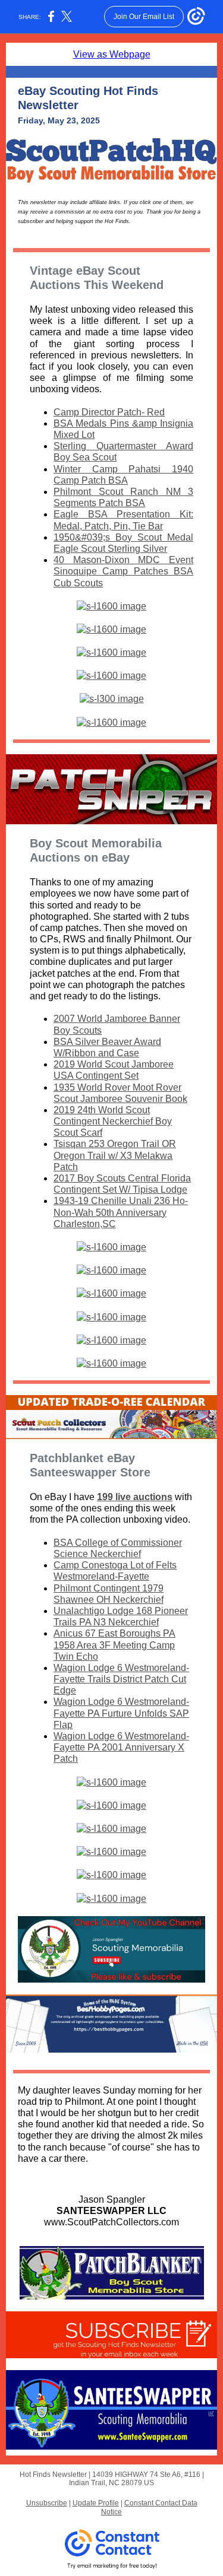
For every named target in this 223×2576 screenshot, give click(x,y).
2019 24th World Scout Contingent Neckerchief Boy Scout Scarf (113, 1121)
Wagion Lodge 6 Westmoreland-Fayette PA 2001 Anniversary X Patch (121, 1747)
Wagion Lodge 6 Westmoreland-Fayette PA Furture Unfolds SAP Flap (121, 1713)
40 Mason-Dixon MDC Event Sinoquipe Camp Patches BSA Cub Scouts (123, 571)
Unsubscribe (47, 2503)
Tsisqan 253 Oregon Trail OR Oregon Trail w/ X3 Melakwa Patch (115, 1155)
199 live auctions (135, 1497)
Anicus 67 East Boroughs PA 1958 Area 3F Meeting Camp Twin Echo (114, 1645)
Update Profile (96, 2503)
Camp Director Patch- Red (109, 412)
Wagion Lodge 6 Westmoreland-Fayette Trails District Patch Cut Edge (121, 1679)
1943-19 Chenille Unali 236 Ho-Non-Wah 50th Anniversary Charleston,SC (121, 1212)
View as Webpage (112, 54)
